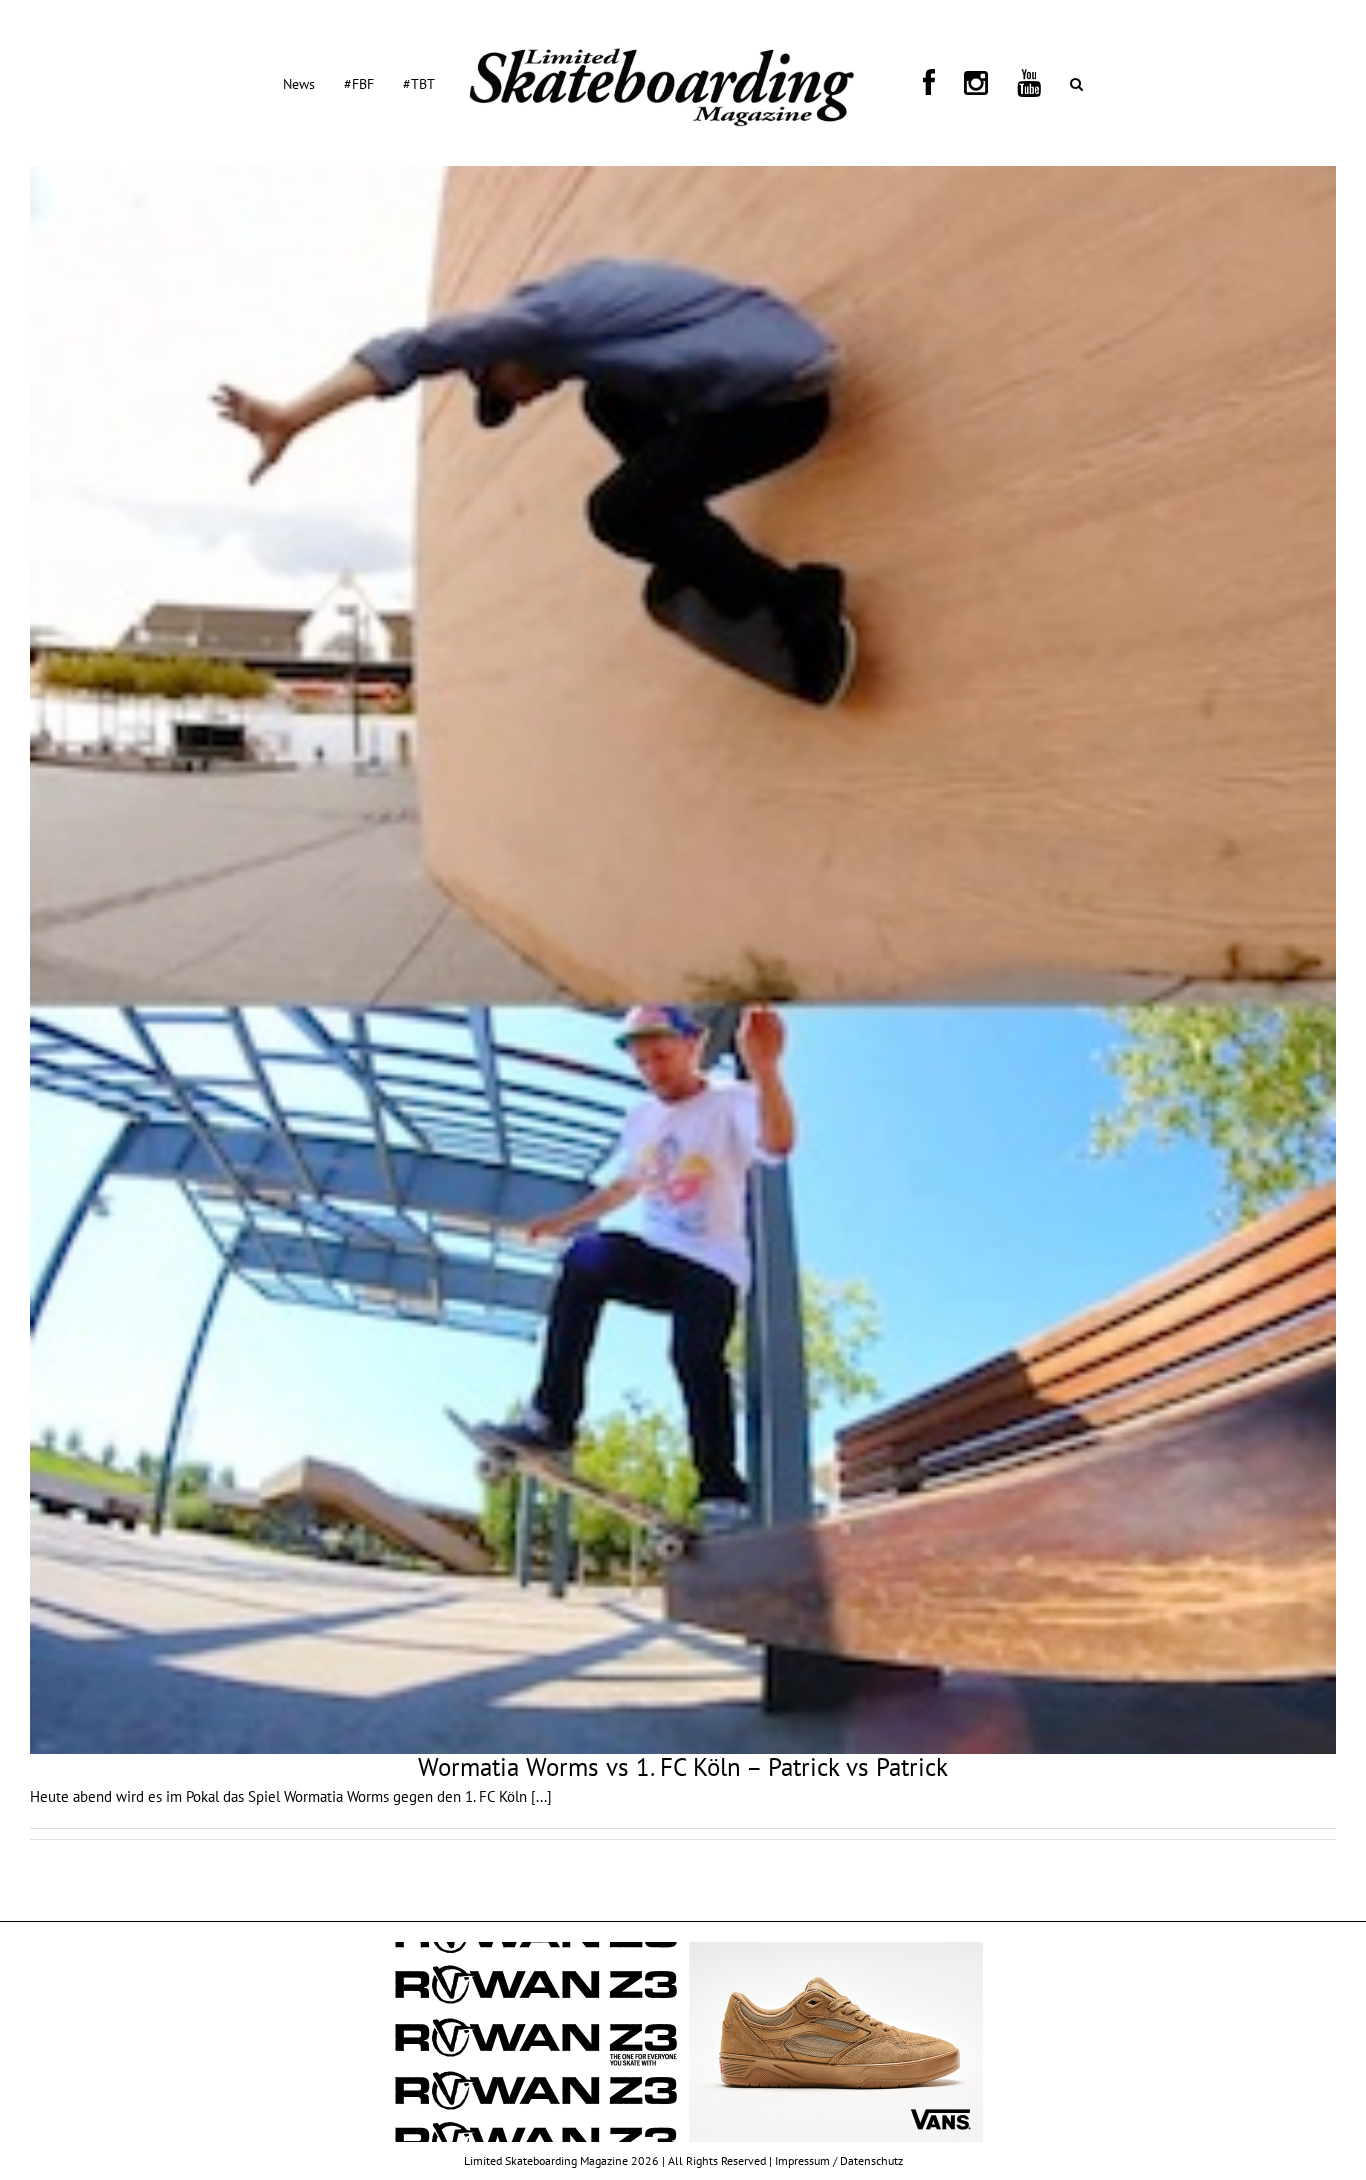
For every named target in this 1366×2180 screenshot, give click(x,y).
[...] (541, 1796)
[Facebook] (915, 83)
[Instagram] (938, 83)
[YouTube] (967, 83)
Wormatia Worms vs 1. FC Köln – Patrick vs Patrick (683, 1767)
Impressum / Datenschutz (839, 2160)
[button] (990, 83)
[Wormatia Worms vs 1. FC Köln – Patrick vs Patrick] (683, 960)
